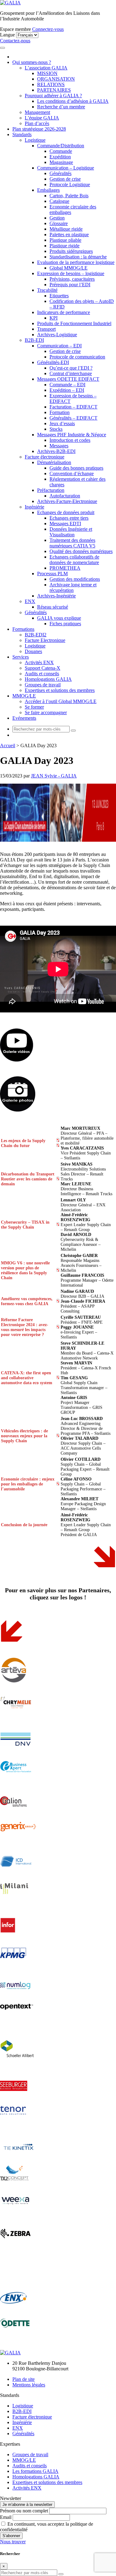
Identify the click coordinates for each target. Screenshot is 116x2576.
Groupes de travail (43, 685)
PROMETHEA (65, 568)
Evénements (24, 718)
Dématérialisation (54, 462)
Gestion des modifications (75, 579)
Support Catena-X (43, 668)
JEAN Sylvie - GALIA (54, 776)
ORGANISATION (56, 79)
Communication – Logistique (66, 168)
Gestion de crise (65, 179)
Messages (59, 446)
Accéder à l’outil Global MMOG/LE (61, 701)
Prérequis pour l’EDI (70, 285)
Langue (7, 35)
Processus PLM (52, 574)
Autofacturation (65, 496)
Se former (34, 707)
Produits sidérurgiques (71, 251)
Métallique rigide (66, 229)
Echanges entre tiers (69, 518)
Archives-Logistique (57, 335)
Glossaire (59, 223)
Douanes (33, 651)
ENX (30, 601)
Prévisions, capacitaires (72, 279)
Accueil (8, 746)
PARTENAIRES (54, 90)
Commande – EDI (67, 385)
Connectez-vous (48, 29)
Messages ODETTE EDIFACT (68, 379)
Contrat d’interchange (71, 373)
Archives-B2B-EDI (56, 451)
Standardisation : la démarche (78, 257)
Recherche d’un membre (61, 107)
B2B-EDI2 (36, 635)
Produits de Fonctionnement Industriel (74, 323)
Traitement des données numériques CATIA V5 (72, 543)
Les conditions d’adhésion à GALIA (73, 101)
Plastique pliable (65, 240)
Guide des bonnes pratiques (76, 468)
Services (21, 657)
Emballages (48, 190)
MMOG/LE (24, 696)
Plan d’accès (37, 123)
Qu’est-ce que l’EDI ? (71, 368)
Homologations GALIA (48, 679)
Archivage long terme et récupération (73, 587)
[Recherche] (73, 731)
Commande (61, 151)
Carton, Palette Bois (69, 196)
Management (37, 112)
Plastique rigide (64, 246)
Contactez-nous (15, 41)
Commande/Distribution (61, 146)
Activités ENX (39, 662)
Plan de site (24, 2379)
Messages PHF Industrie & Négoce (72, 435)
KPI (54, 318)
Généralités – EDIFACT (73, 418)
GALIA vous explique (59, 618)
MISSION (47, 73)
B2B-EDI (34, 340)
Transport (46, 329)
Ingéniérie (34, 507)
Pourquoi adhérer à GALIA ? (53, 96)
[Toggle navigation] (2, 48)
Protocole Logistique (70, 184)
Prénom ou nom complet (24, 2511)
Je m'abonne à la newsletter (27, 2505)
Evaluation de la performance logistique (76, 262)
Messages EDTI (65, 524)
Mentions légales (29, 2385)
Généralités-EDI (53, 362)
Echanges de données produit (66, 512)
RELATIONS (51, 84)
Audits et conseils (42, 674)
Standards (22, 134)
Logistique (35, 140)
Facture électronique (45, 457)
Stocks (56, 429)
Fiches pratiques (65, 624)
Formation (60, 412)
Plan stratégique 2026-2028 (39, 129)
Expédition (60, 157)
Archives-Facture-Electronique (67, 501)
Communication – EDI (59, 346)
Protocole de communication (77, 357)
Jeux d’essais (62, 423)
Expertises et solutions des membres (60, 690)
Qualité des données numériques (81, 551)
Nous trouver (13, 2542)
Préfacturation (51, 490)
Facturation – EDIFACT (73, 407)
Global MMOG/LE (69, 268)
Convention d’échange (72, 473)
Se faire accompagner (46, 712)
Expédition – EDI (67, 390)
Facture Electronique (45, 640)
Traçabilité (47, 290)
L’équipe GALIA (42, 118)
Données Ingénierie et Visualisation (71, 532)
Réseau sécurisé (53, 607)
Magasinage (61, 162)
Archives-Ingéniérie (56, 596)
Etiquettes (59, 296)
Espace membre (15, 29)
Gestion (57, 218)
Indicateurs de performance (64, 312)
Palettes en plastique (69, 235)
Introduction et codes (70, 440)
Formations (23, 629)
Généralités (60, 173)
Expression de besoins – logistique (71, 273)
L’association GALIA (46, 68)
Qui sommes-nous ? (32, 62)
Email (6, 2517)
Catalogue (59, 201)
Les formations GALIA (35, 2471)
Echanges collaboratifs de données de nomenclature (74, 560)
